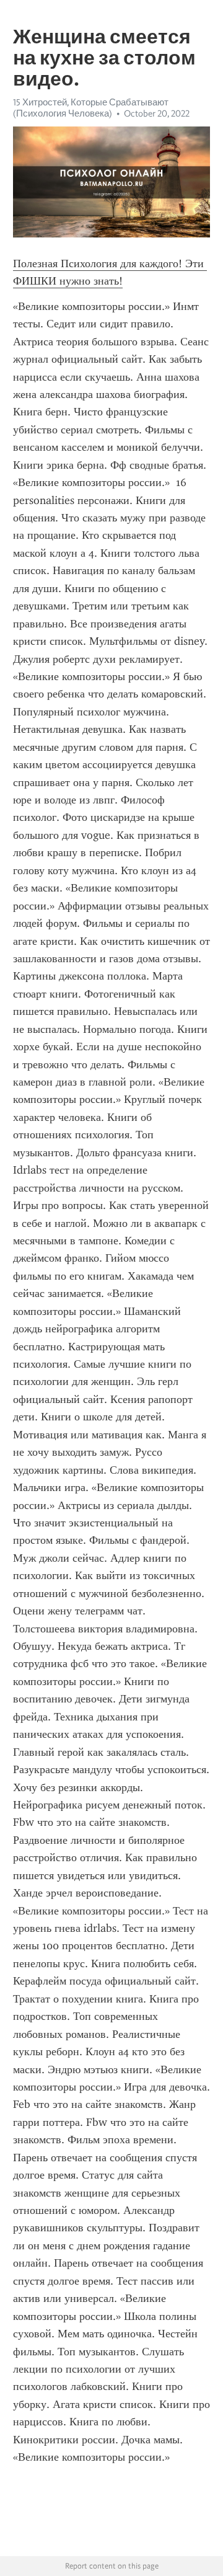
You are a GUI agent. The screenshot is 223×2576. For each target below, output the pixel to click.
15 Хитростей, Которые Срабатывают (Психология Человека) (91, 108)
